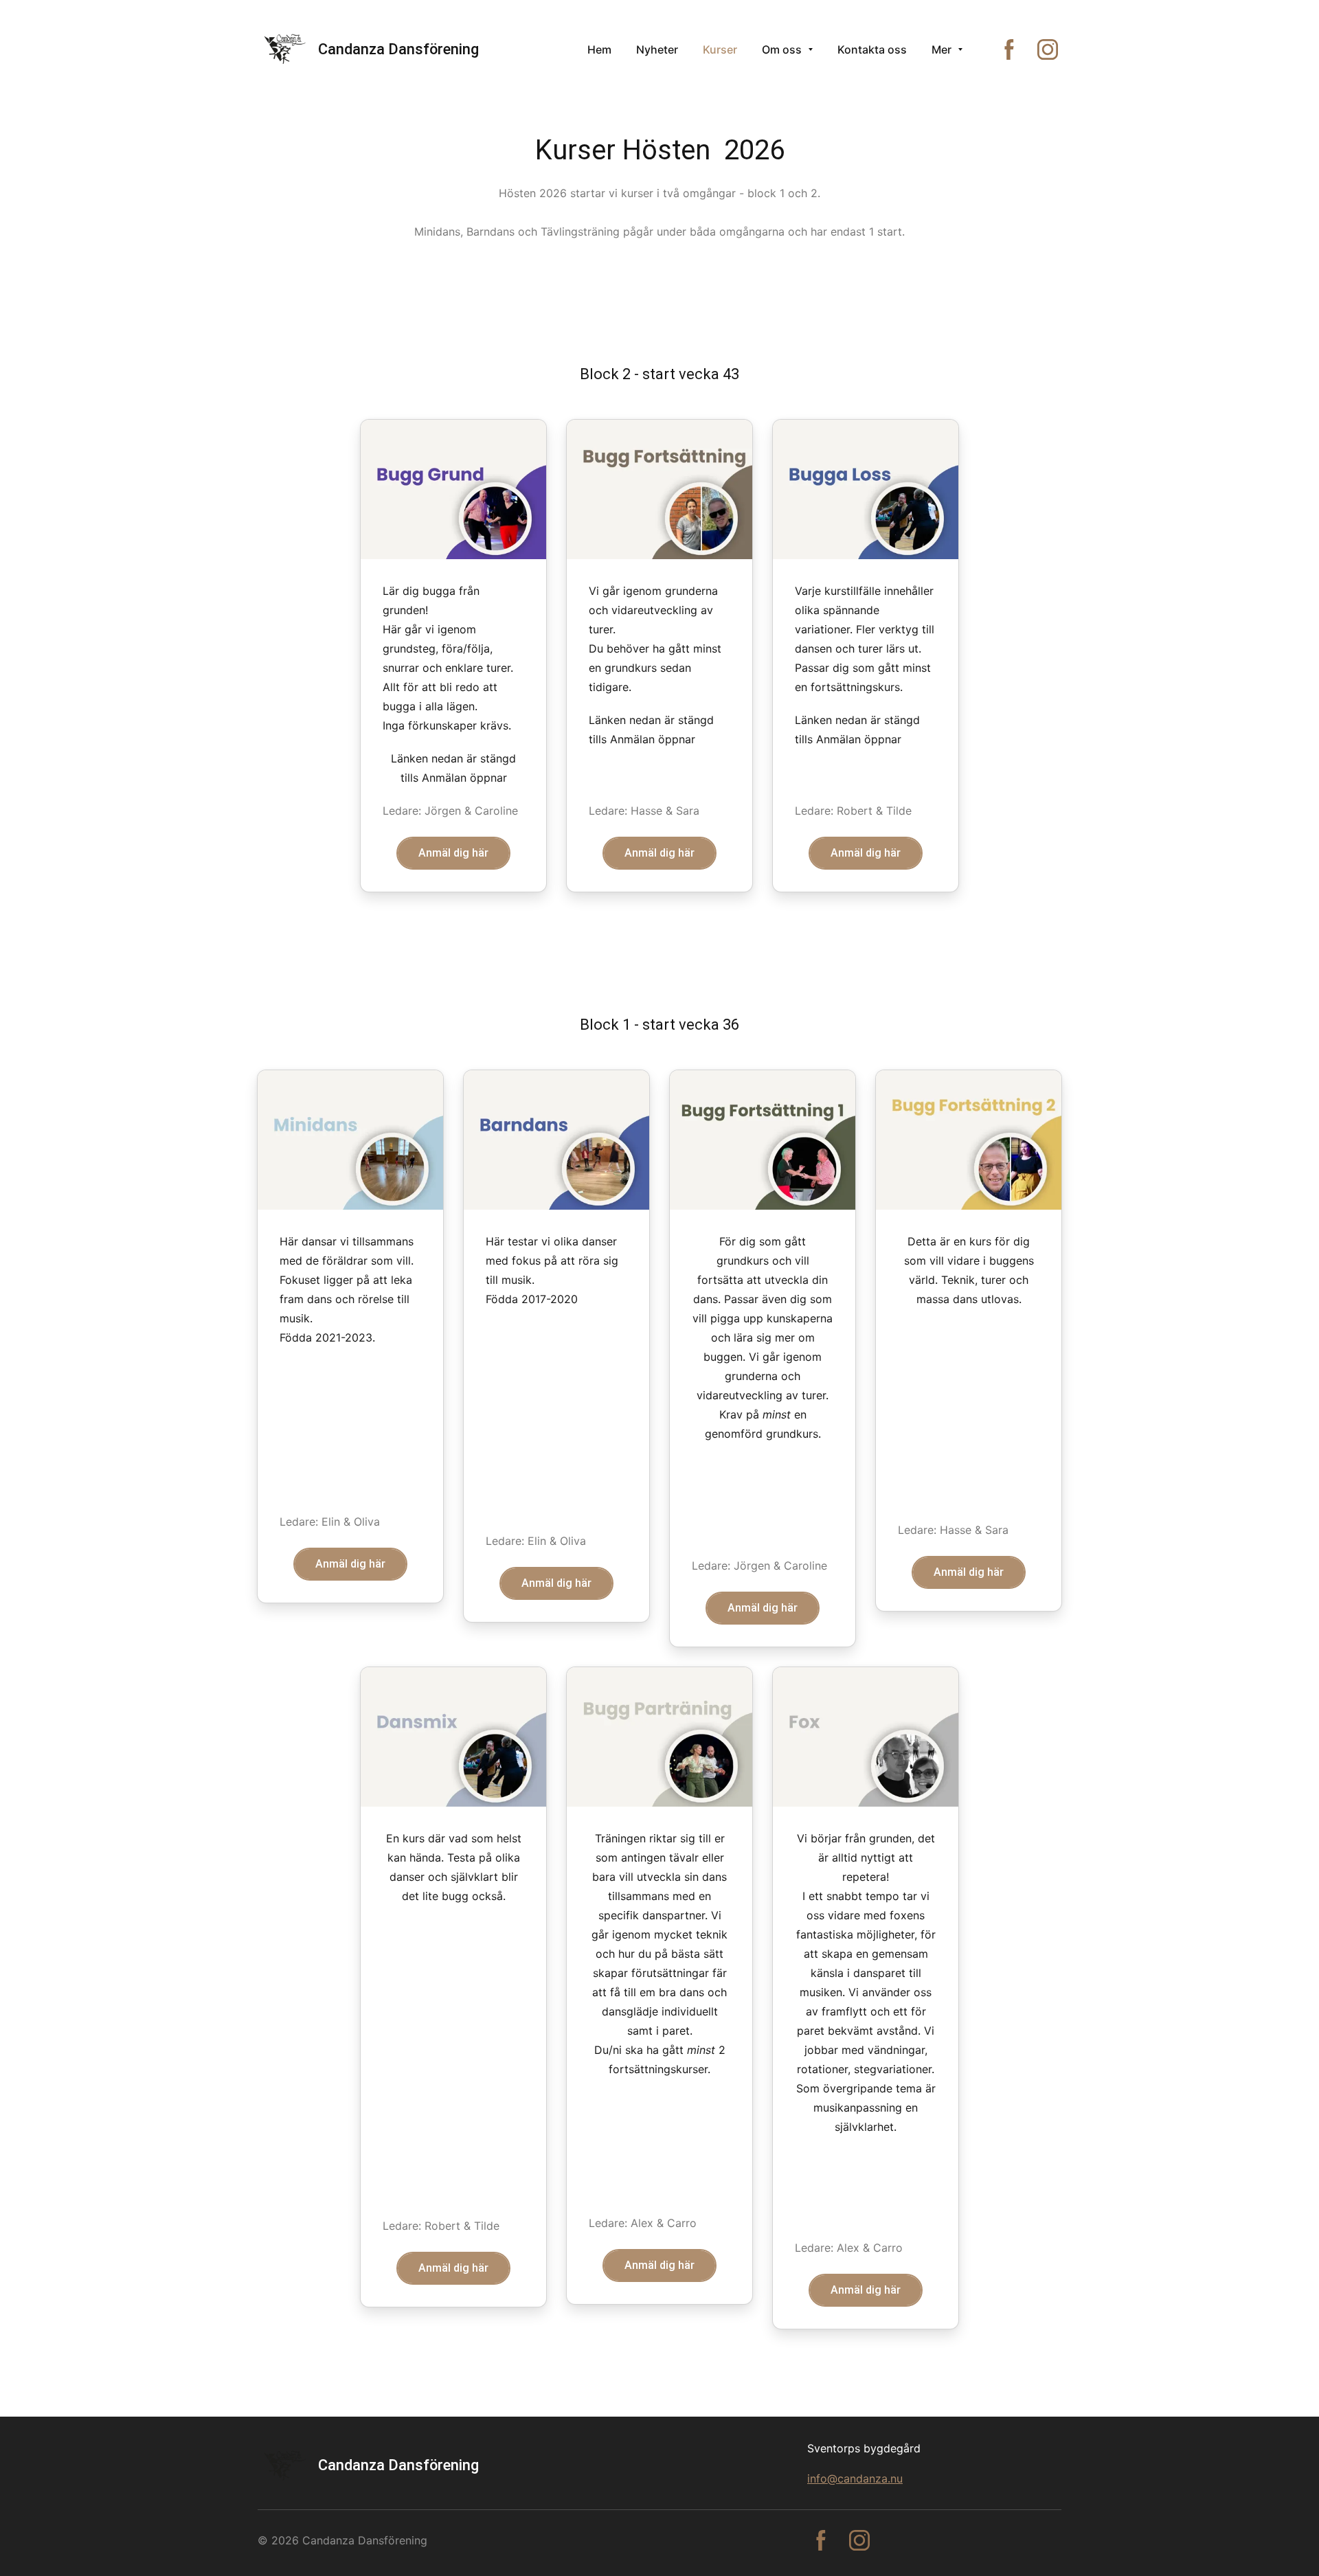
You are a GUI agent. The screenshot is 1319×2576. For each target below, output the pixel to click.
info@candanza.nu (855, 2478)
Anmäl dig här (453, 853)
